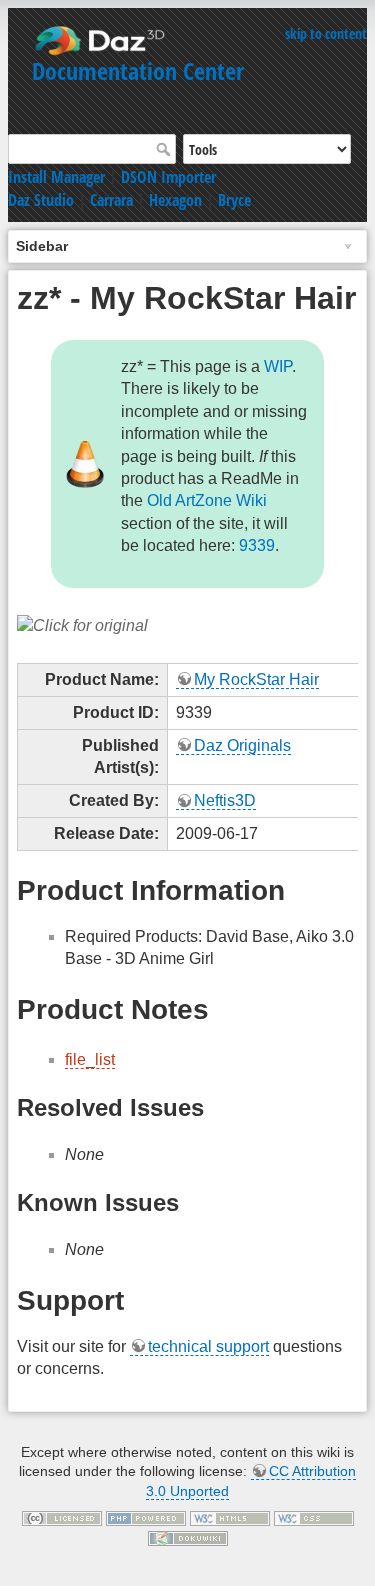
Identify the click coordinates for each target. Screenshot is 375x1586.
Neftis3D (225, 800)
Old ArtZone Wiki (207, 500)
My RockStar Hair (256, 679)
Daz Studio (41, 200)
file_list (90, 1059)
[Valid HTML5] (230, 1517)
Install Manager (56, 177)
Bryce (234, 200)
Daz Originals (242, 745)
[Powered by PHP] (146, 1517)
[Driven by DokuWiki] (188, 1537)
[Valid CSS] (314, 1517)
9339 (257, 545)
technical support (208, 1346)
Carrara (111, 200)
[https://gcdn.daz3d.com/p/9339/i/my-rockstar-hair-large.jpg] (82, 625)
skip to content (326, 33)
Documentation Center (138, 70)
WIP (278, 366)
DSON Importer (168, 177)
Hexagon (175, 200)
